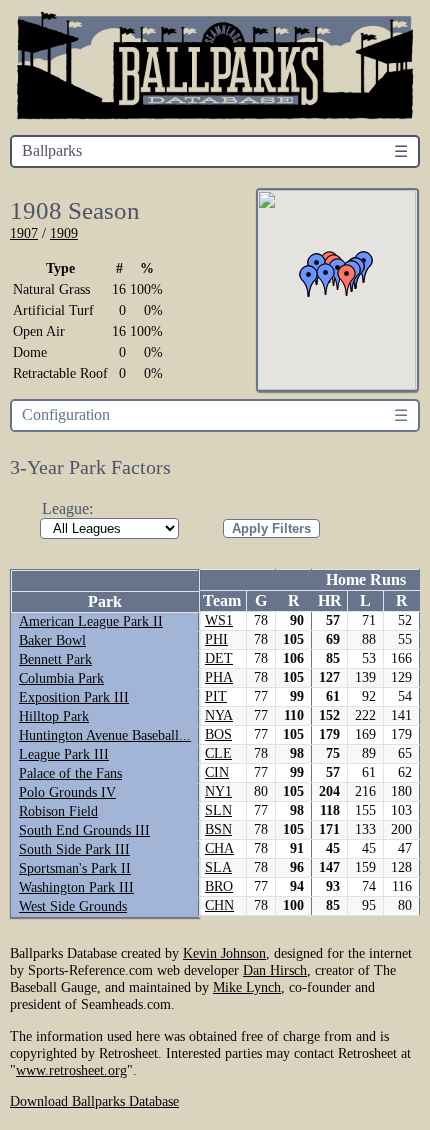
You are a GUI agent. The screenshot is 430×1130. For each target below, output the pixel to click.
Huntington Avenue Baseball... (105, 735)
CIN (217, 772)
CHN (219, 905)
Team (222, 600)
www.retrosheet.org (71, 1070)
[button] (347, 280)
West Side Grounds (73, 906)
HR (330, 600)
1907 (24, 233)
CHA (219, 848)
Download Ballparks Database (94, 1101)
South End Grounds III (84, 830)
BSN (218, 829)
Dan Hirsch (275, 970)
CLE (218, 753)
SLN (218, 810)
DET (219, 658)
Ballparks (52, 150)
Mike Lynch (247, 987)
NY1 (218, 791)
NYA (219, 715)
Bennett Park (55, 659)
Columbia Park (61, 678)
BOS (218, 734)
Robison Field (58, 811)
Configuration (66, 414)
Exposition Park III (74, 697)
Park (105, 601)
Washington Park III (76, 887)
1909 (64, 233)
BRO (219, 886)
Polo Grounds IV (67, 792)
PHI (216, 639)
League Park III (64, 754)
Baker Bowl (52, 640)
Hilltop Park (54, 716)
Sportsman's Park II (75, 868)
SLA (218, 867)
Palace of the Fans (70, 773)
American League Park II (91, 621)
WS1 (219, 620)
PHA (219, 677)
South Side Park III (74, 849)
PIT (216, 696)
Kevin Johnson (224, 953)
